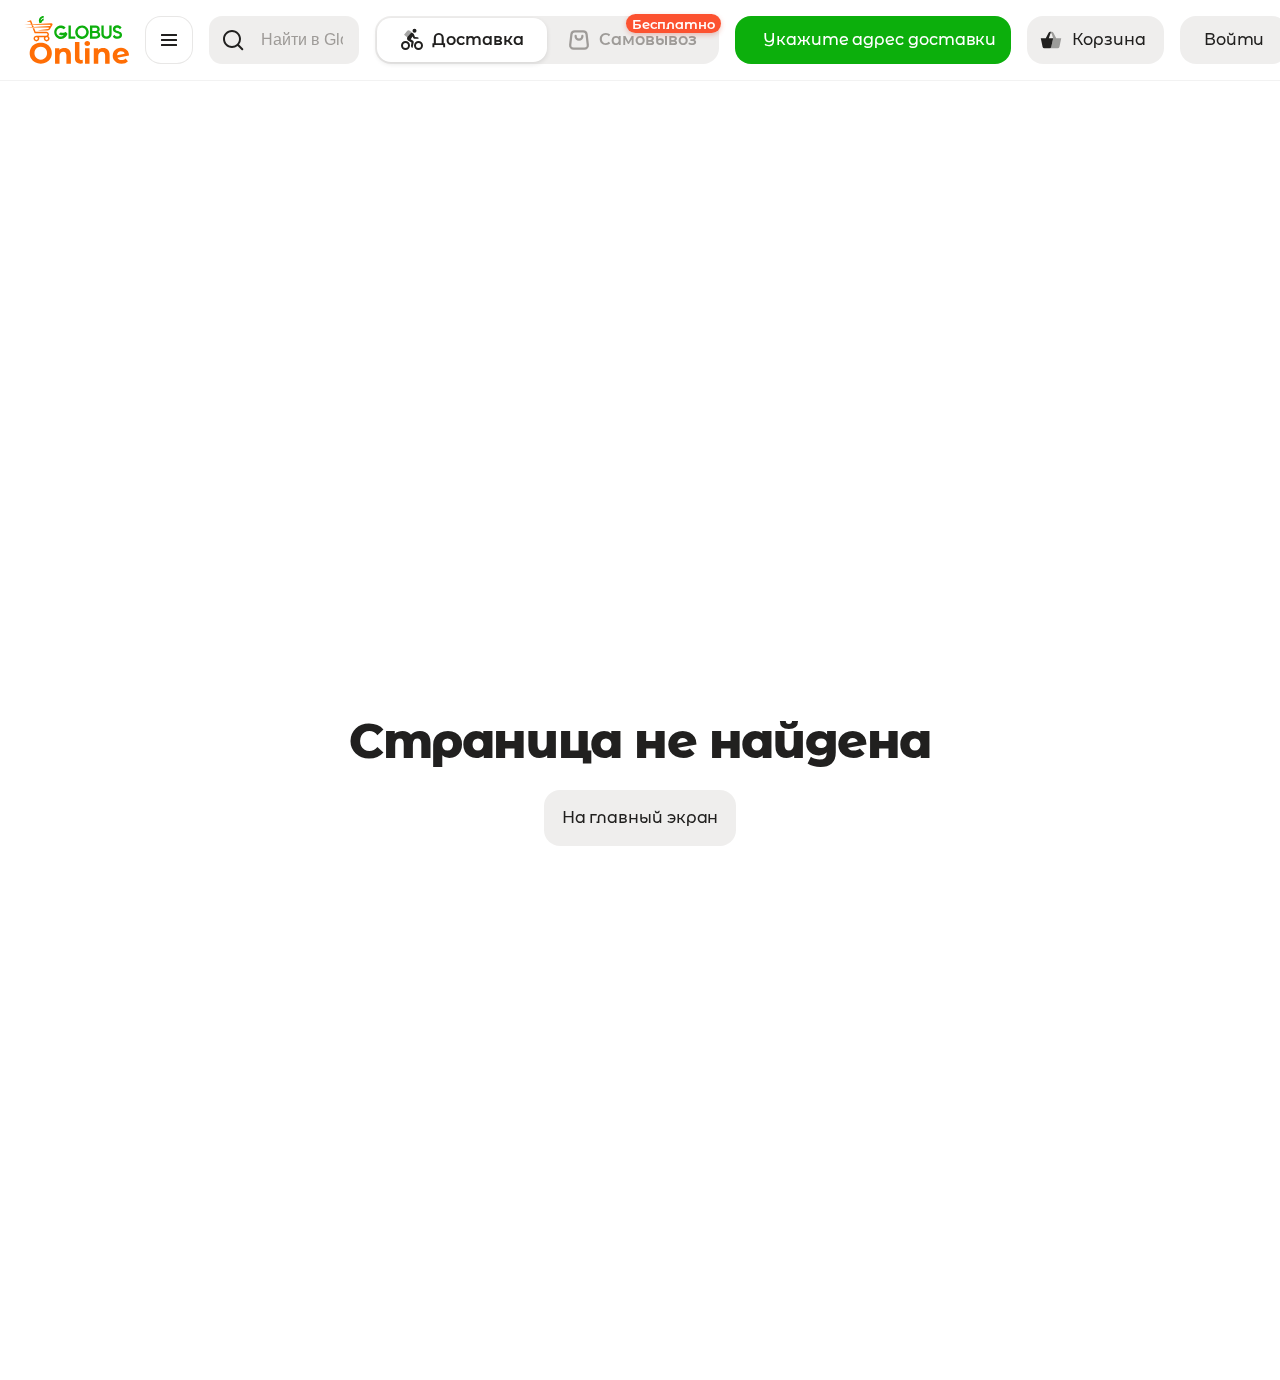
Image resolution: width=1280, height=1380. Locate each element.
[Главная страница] (76, 58)
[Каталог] (169, 40)
